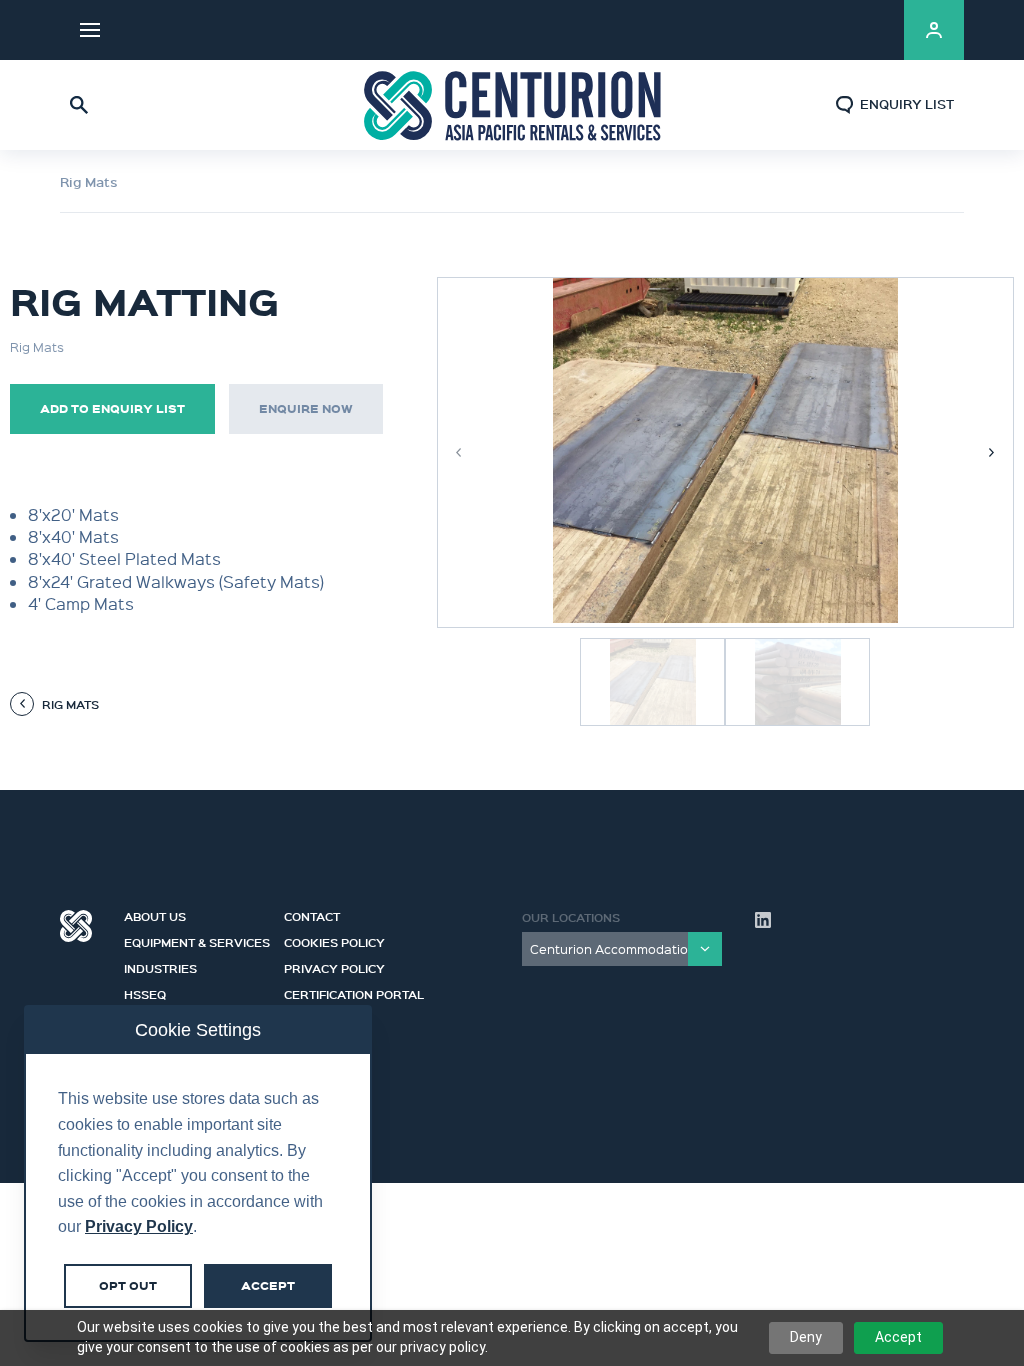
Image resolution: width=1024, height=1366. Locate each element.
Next (992, 452)
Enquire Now (306, 408)
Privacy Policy (334, 966)
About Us (155, 914)
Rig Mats (89, 182)
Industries (160, 966)
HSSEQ (145, 992)
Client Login (934, 30)
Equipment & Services (197, 940)
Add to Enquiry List (112, 408)
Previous (459, 452)
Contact (312, 914)
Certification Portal (354, 992)
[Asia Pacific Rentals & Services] (512, 104)
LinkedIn (864, 30)
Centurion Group (76, 926)
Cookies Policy (334, 940)
